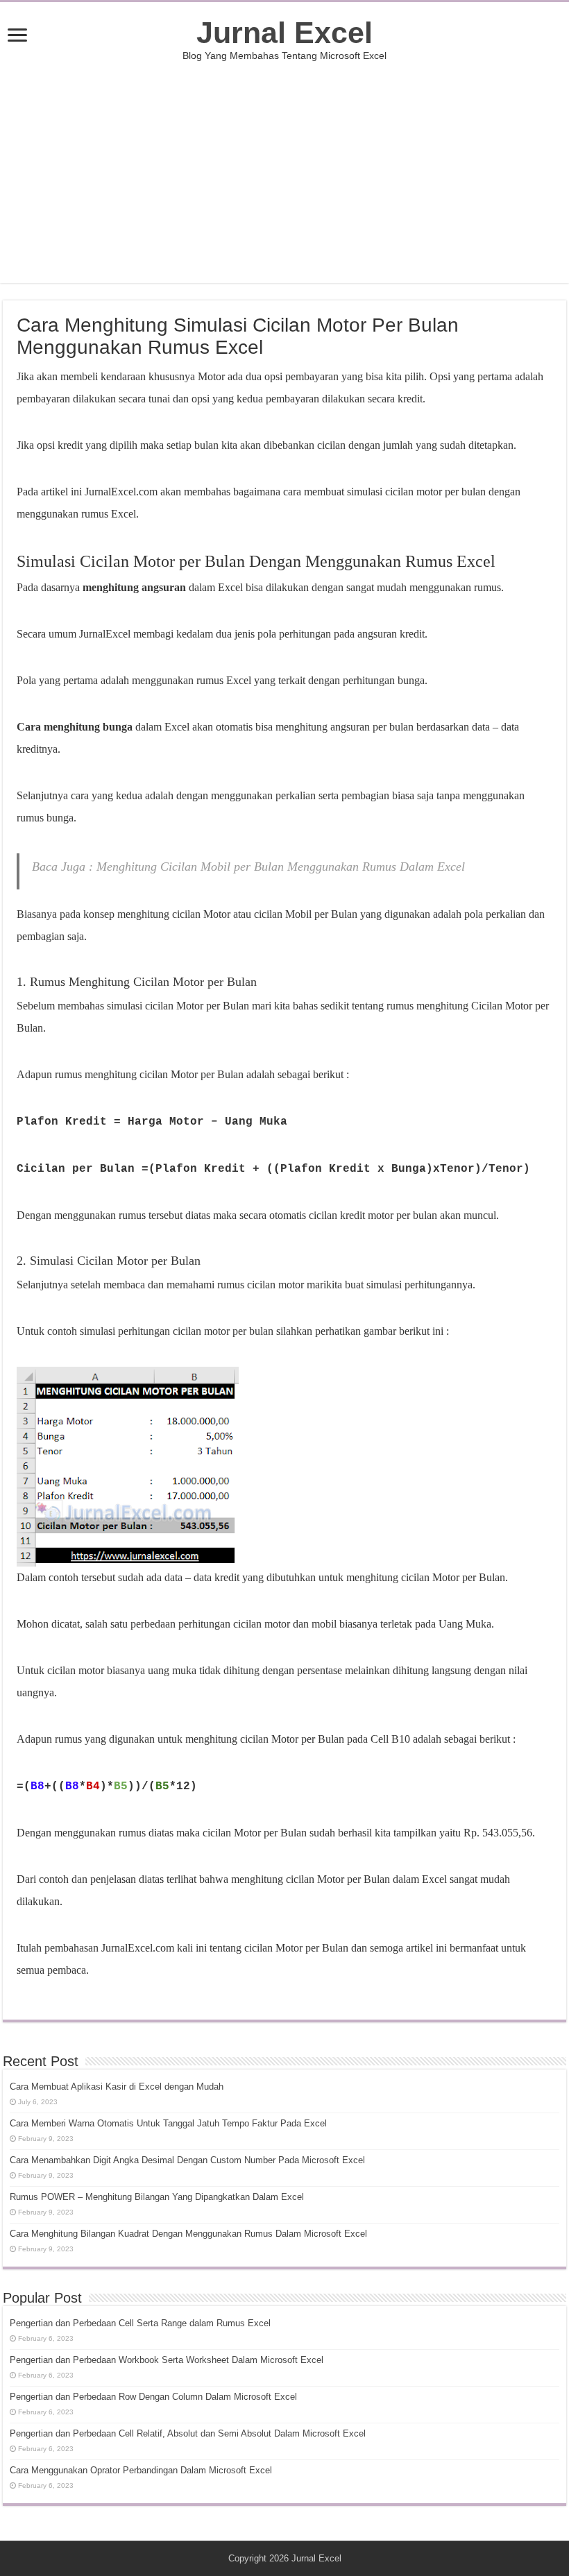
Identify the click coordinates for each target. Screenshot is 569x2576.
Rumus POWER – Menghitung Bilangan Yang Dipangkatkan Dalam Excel (157, 2197)
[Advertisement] (284, 172)
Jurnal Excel (284, 33)
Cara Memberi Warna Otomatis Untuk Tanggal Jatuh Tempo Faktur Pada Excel (168, 2123)
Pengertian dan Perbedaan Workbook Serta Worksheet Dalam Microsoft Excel (167, 2360)
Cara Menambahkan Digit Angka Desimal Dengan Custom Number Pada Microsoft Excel (187, 2160)
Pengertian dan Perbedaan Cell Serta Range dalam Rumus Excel (140, 2323)
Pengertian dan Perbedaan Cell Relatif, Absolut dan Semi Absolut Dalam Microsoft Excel (188, 2433)
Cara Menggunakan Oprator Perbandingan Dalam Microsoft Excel (141, 2470)
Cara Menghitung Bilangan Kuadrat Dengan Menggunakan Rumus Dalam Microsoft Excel (188, 2234)
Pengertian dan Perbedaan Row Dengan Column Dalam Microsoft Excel (153, 2397)
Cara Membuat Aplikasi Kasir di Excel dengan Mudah (117, 2087)
